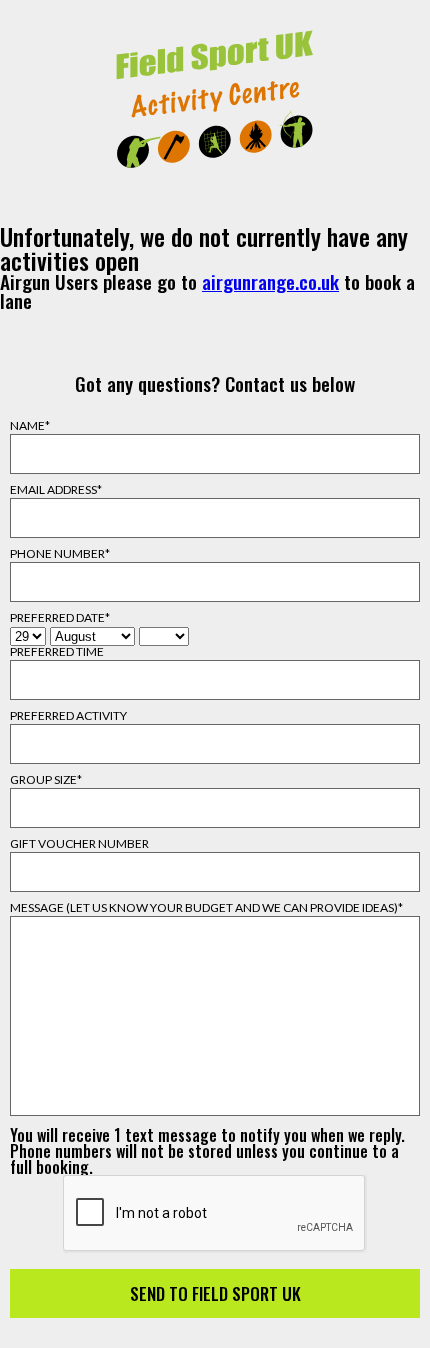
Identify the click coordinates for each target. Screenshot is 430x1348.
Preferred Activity (68, 716)
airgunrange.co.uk (270, 281)
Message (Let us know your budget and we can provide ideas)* (206, 908)
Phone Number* (60, 554)
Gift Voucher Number (79, 844)
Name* (30, 426)
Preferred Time (57, 652)
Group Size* (46, 780)
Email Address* (56, 490)
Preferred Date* (60, 618)
